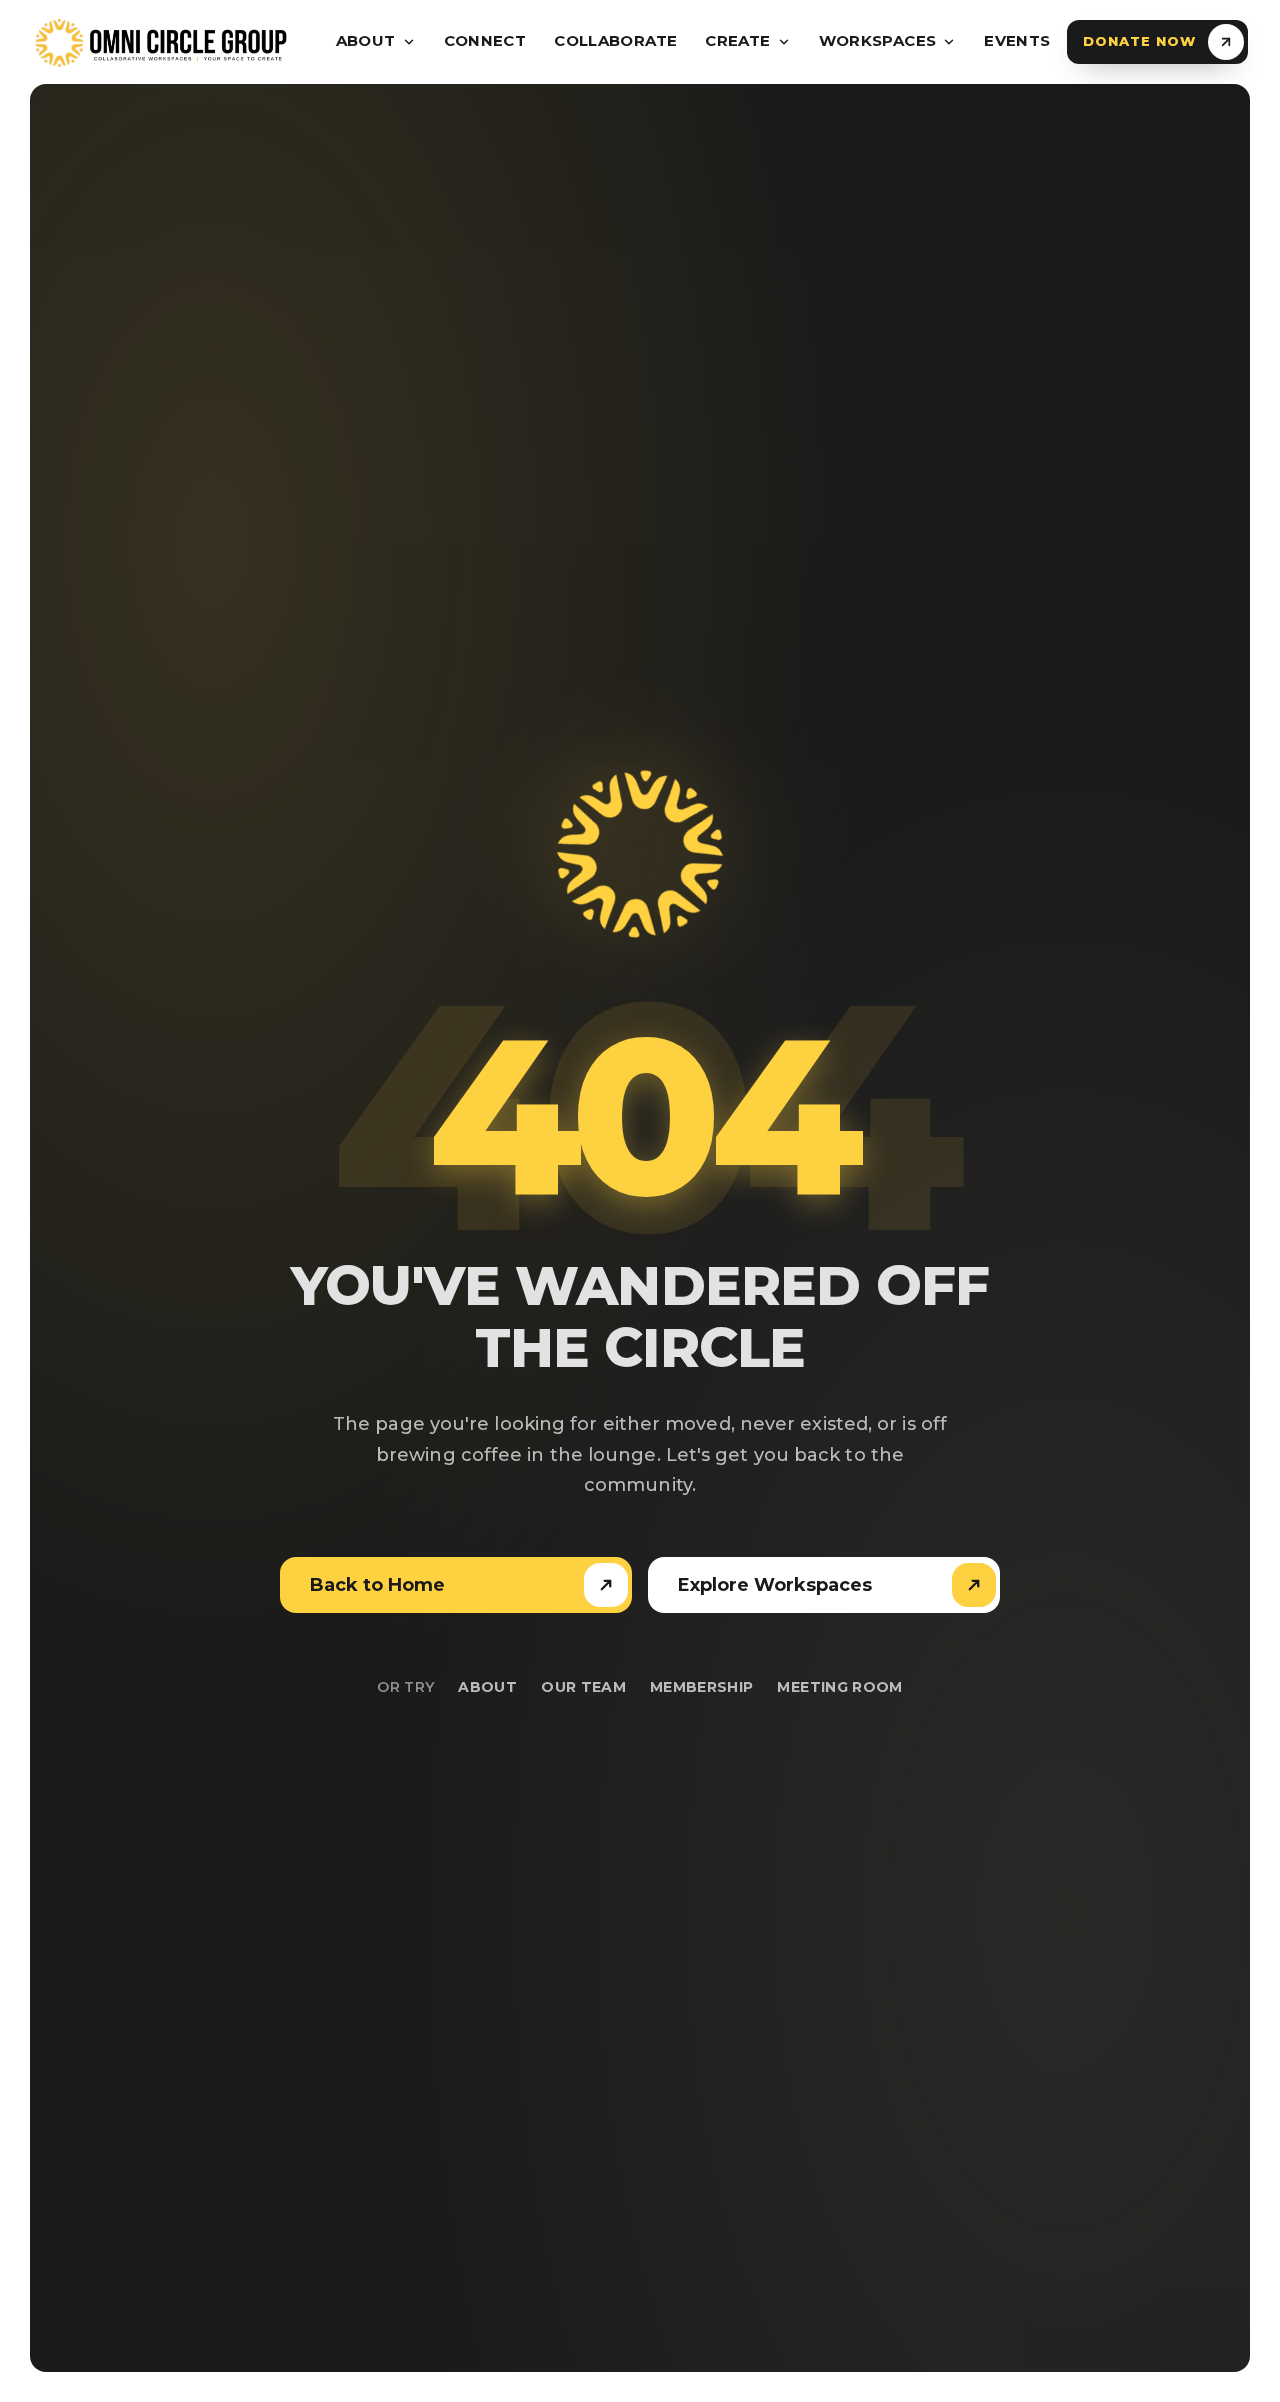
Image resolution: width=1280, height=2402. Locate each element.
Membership (702, 1687)
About (487, 1687)
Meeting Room (839, 1687)
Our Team (583, 1687)
